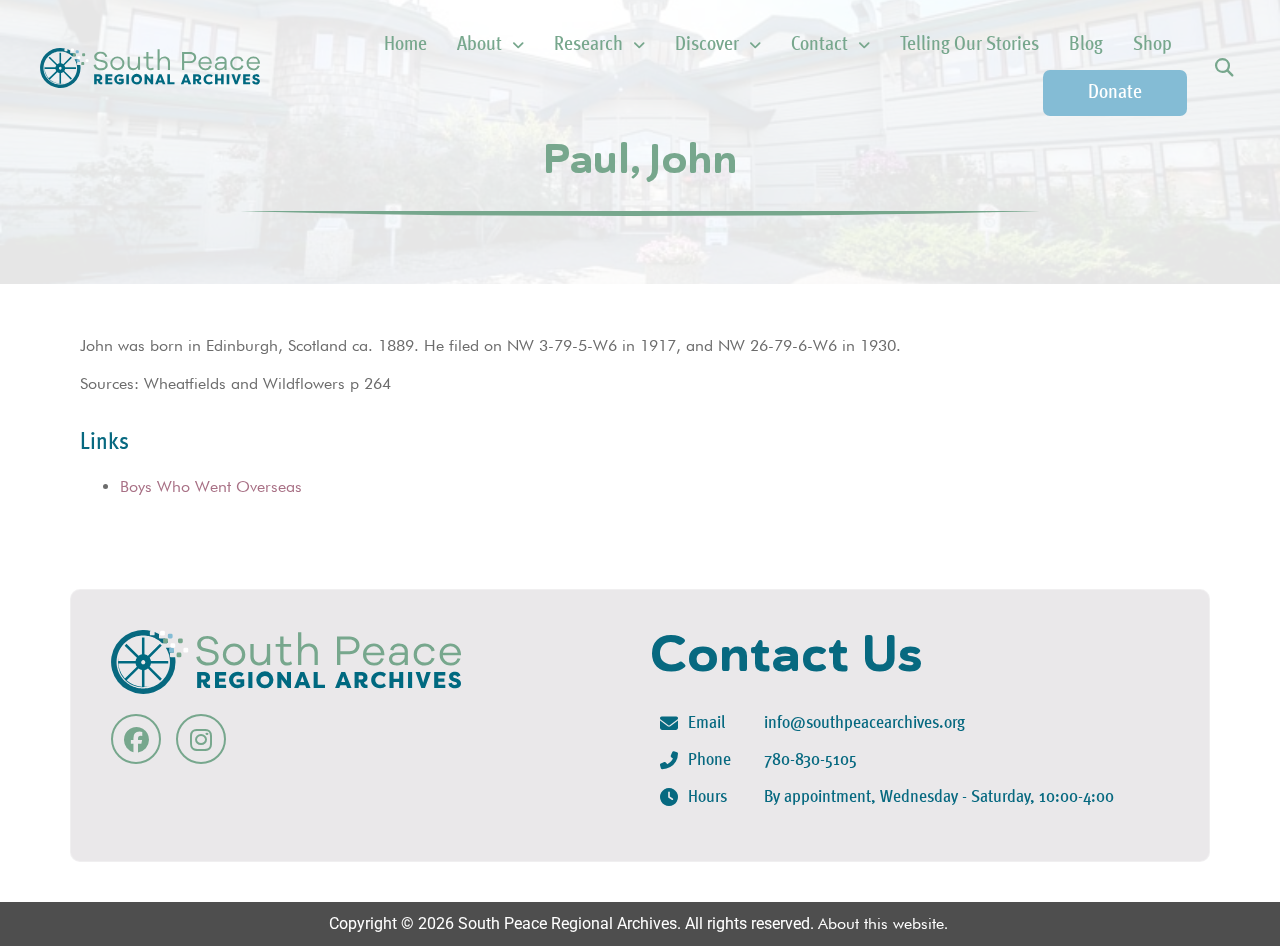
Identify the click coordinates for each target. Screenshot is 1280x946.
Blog (1086, 45)
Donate (1115, 93)
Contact (819, 45)
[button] (1223, 68)
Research (588, 45)
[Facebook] (136, 739)
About (479, 45)
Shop (1152, 45)
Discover (707, 45)
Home (405, 45)
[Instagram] (201, 739)
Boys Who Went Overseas (211, 486)
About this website (881, 923)
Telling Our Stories (969, 45)
